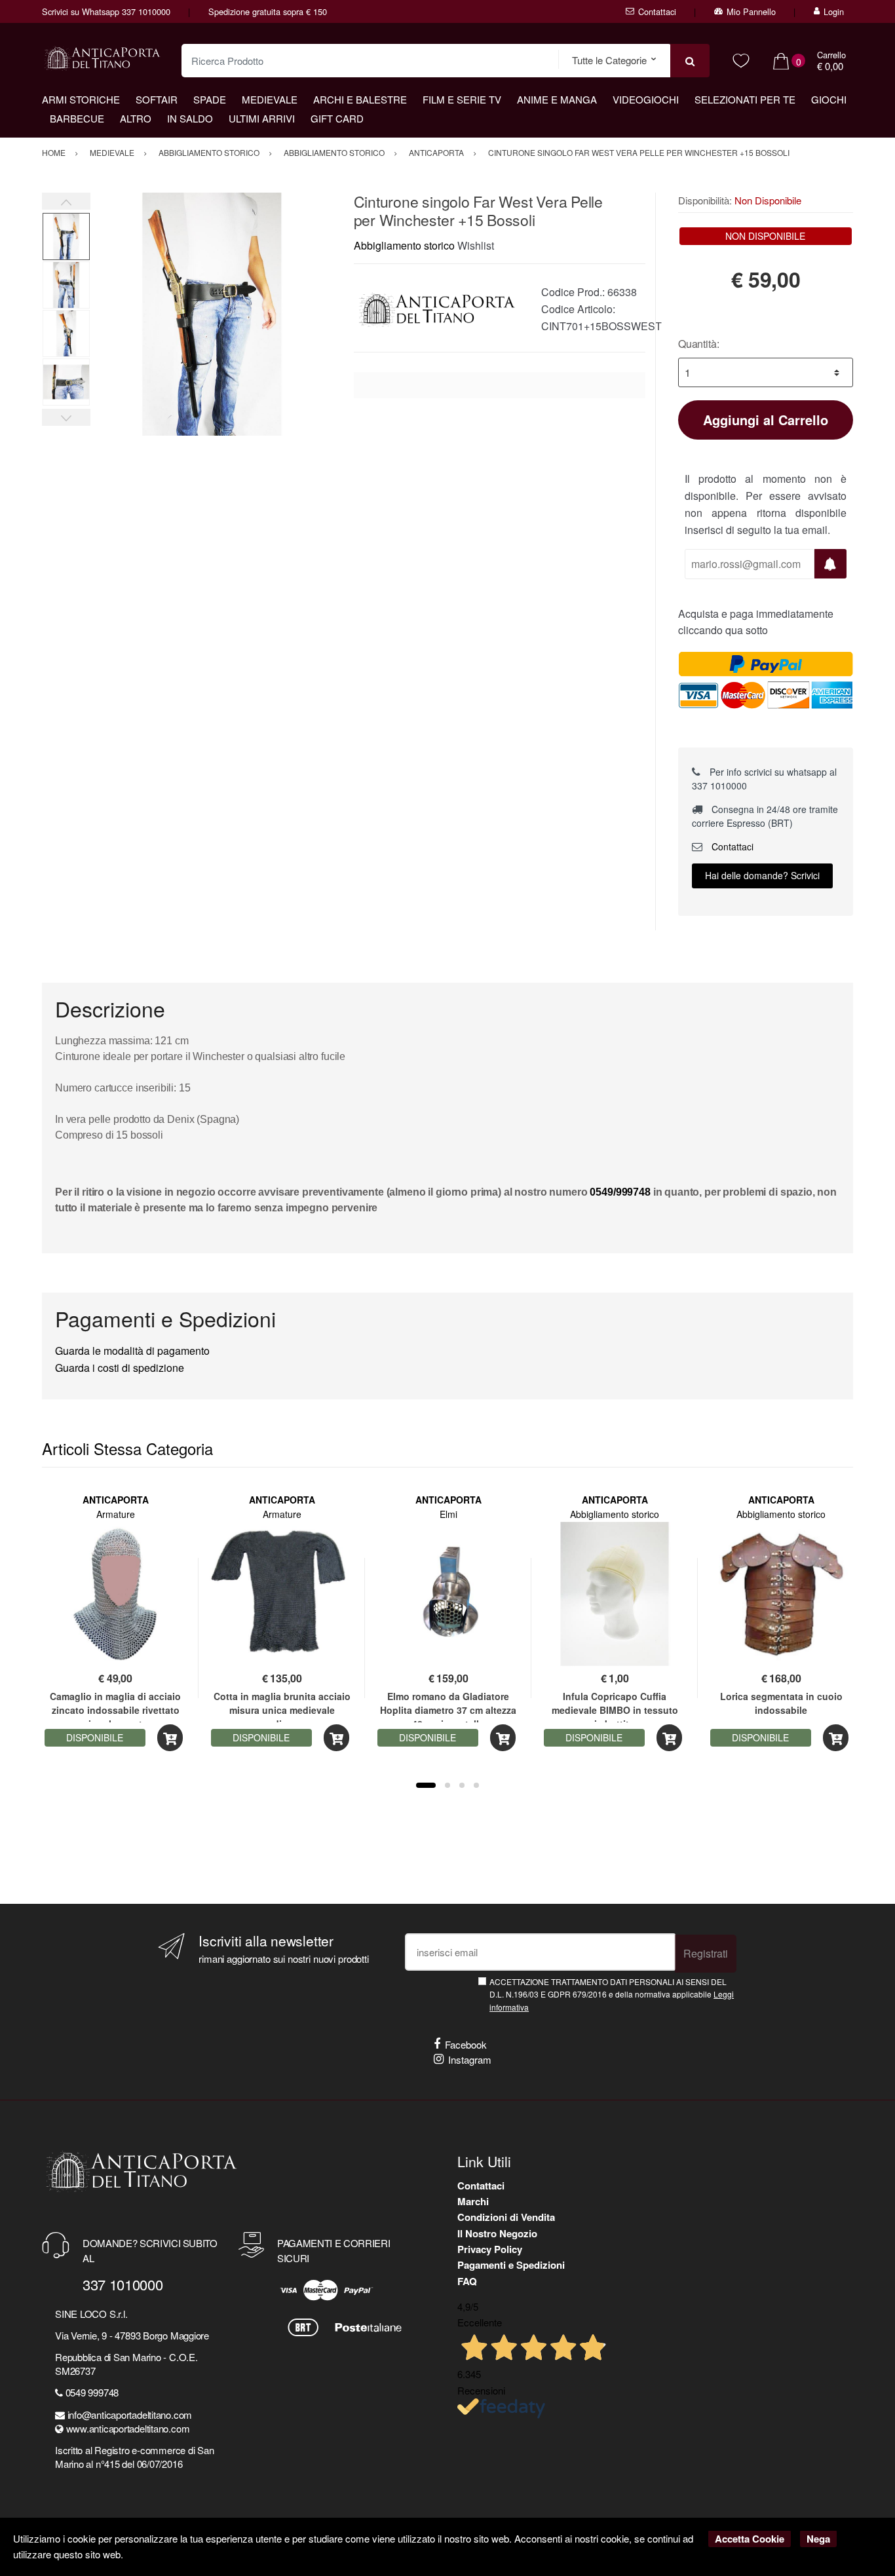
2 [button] (447, 1785)
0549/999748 (620, 1192)
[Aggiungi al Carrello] (170, 1738)
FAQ (467, 2281)
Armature (116, 1514)
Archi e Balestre (360, 99)
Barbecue (77, 118)
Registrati (706, 1953)
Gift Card (337, 118)
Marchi (473, 2201)
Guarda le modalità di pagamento (132, 1351)
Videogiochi (646, 99)
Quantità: (699, 344)
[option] (212, 314)
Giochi (829, 99)
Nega (818, 2539)
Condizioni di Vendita (506, 2217)
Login (834, 11)
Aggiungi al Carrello (766, 420)
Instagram (470, 2059)
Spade (210, 99)
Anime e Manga (557, 99)
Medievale (270, 99)
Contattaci (657, 11)
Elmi (448, 1514)
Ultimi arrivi (262, 118)
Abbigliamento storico (404, 245)
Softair (157, 99)
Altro (136, 118)
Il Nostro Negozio (497, 2233)
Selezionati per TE (745, 99)
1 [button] (426, 1785)
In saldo (190, 118)
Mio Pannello (751, 11)
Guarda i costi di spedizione (120, 1368)
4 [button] (476, 1785)
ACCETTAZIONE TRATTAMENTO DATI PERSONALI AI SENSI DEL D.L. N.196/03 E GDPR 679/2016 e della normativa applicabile (612, 1994)
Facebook (466, 2044)
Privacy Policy (490, 2249)
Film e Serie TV (462, 99)
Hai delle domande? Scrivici (762, 875)
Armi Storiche (81, 99)
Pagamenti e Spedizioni (511, 2265)
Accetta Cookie (750, 2539)
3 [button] (462, 1785)
